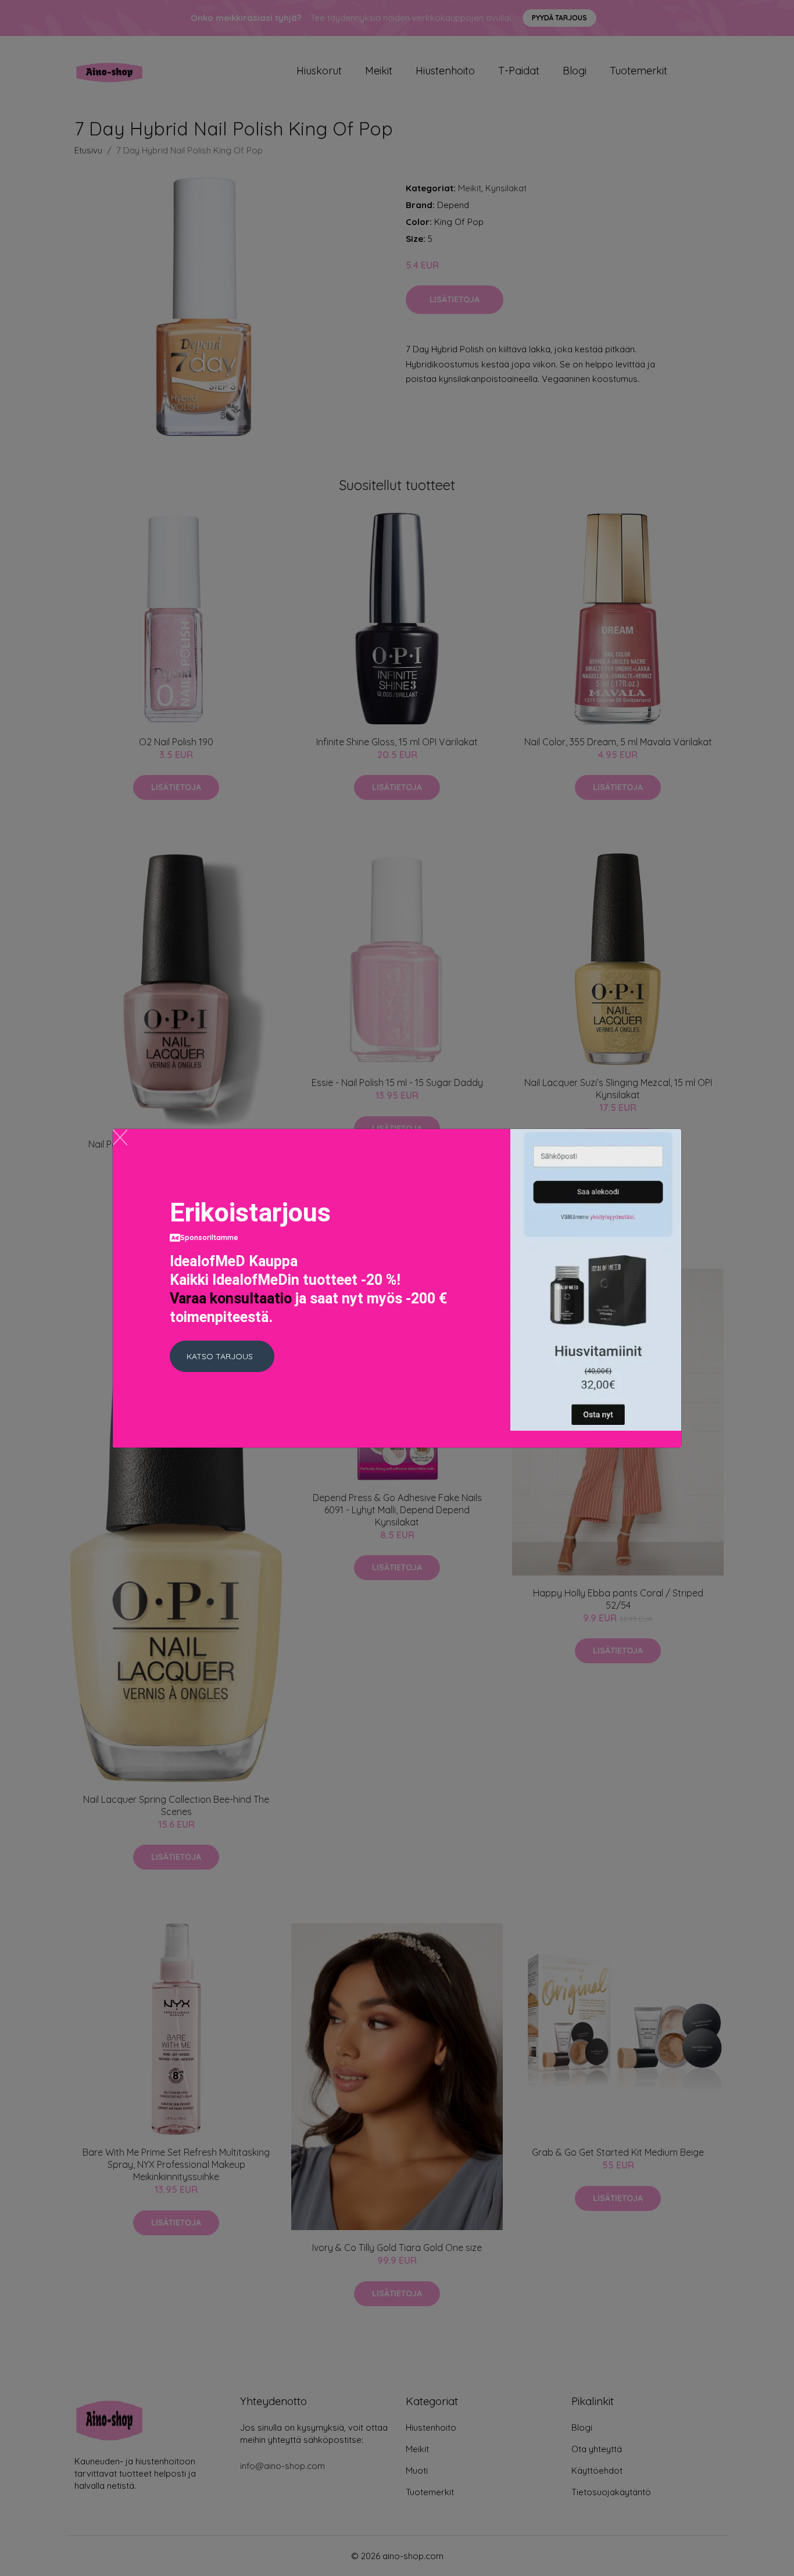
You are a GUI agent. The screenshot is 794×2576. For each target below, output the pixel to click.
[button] (222, 1356)
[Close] (120, 1137)
